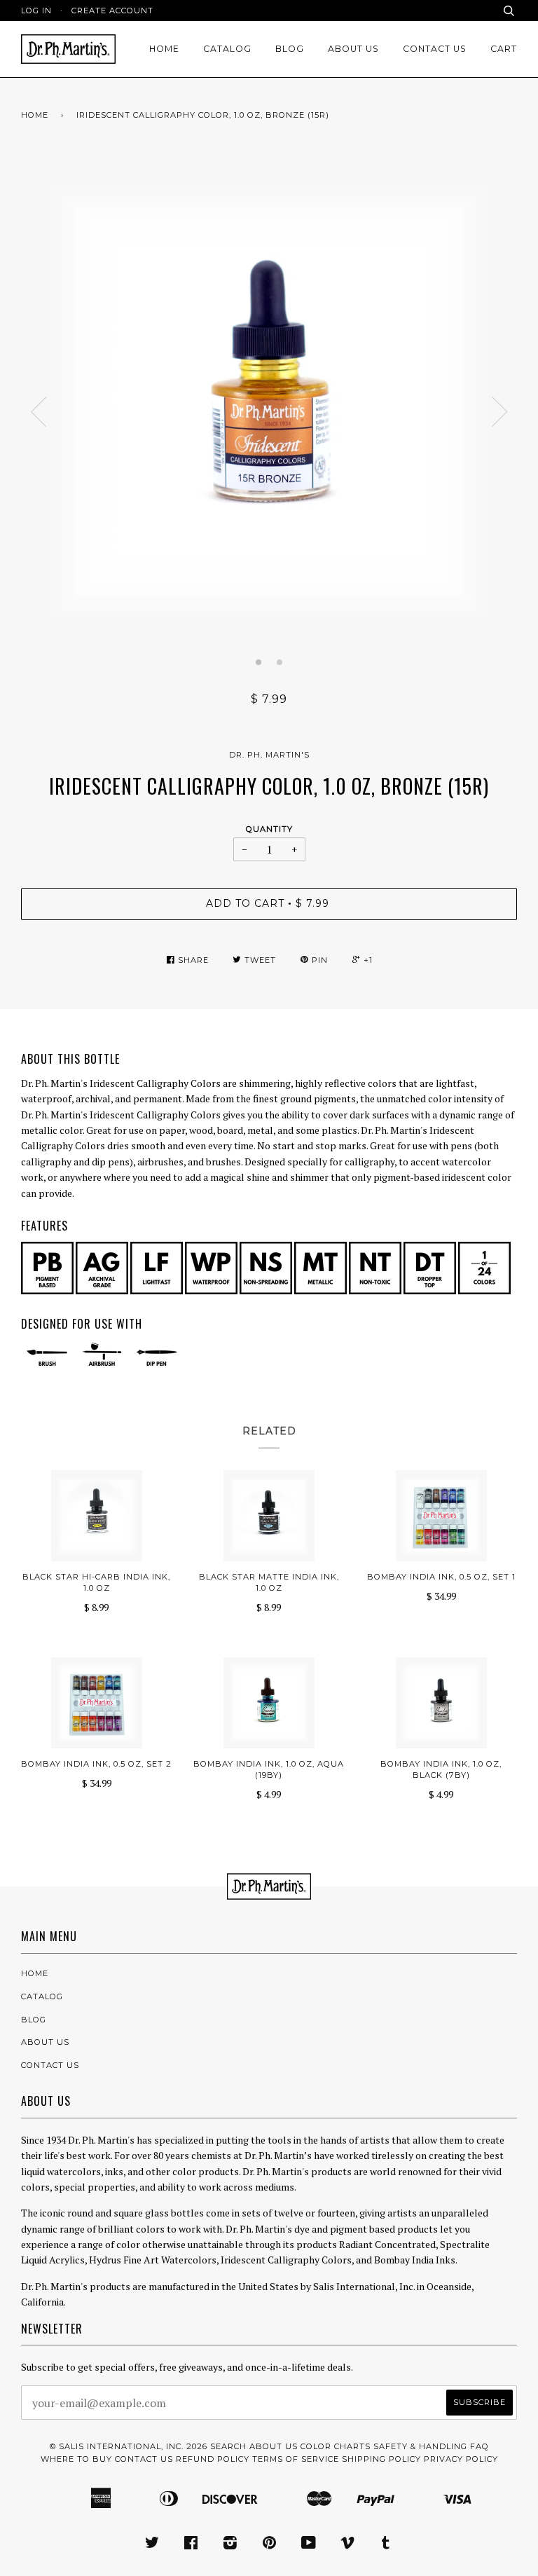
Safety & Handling (420, 2446)
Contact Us (435, 49)
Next (499, 412)
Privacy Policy (461, 2459)
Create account (112, 11)
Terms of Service (296, 2459)
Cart (504, 49)
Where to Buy (76, 2459)
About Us (353, 49)
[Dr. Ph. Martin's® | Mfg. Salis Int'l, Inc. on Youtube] (309, 2545)
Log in (36, 11)
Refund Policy (213, 2459)
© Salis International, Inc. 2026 (129, 2446)
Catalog (227, 49)
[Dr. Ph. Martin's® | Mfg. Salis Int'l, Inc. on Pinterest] (270, 2545)
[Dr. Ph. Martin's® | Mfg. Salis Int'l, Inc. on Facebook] (191, 2545)
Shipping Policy (381, 2459)
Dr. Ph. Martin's (269, 755)
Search (228, 2446)
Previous (39, 412)
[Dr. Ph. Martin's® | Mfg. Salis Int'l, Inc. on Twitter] (152, 2545)
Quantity (269, 829)
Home (164, 49)
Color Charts (336, 2446)
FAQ (480, 2446)
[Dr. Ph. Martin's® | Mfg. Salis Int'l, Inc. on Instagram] (230, 2545)
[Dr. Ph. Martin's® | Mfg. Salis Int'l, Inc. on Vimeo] (348, 2545)
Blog (290, 49)
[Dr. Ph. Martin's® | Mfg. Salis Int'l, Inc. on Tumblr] (386, 2545)
